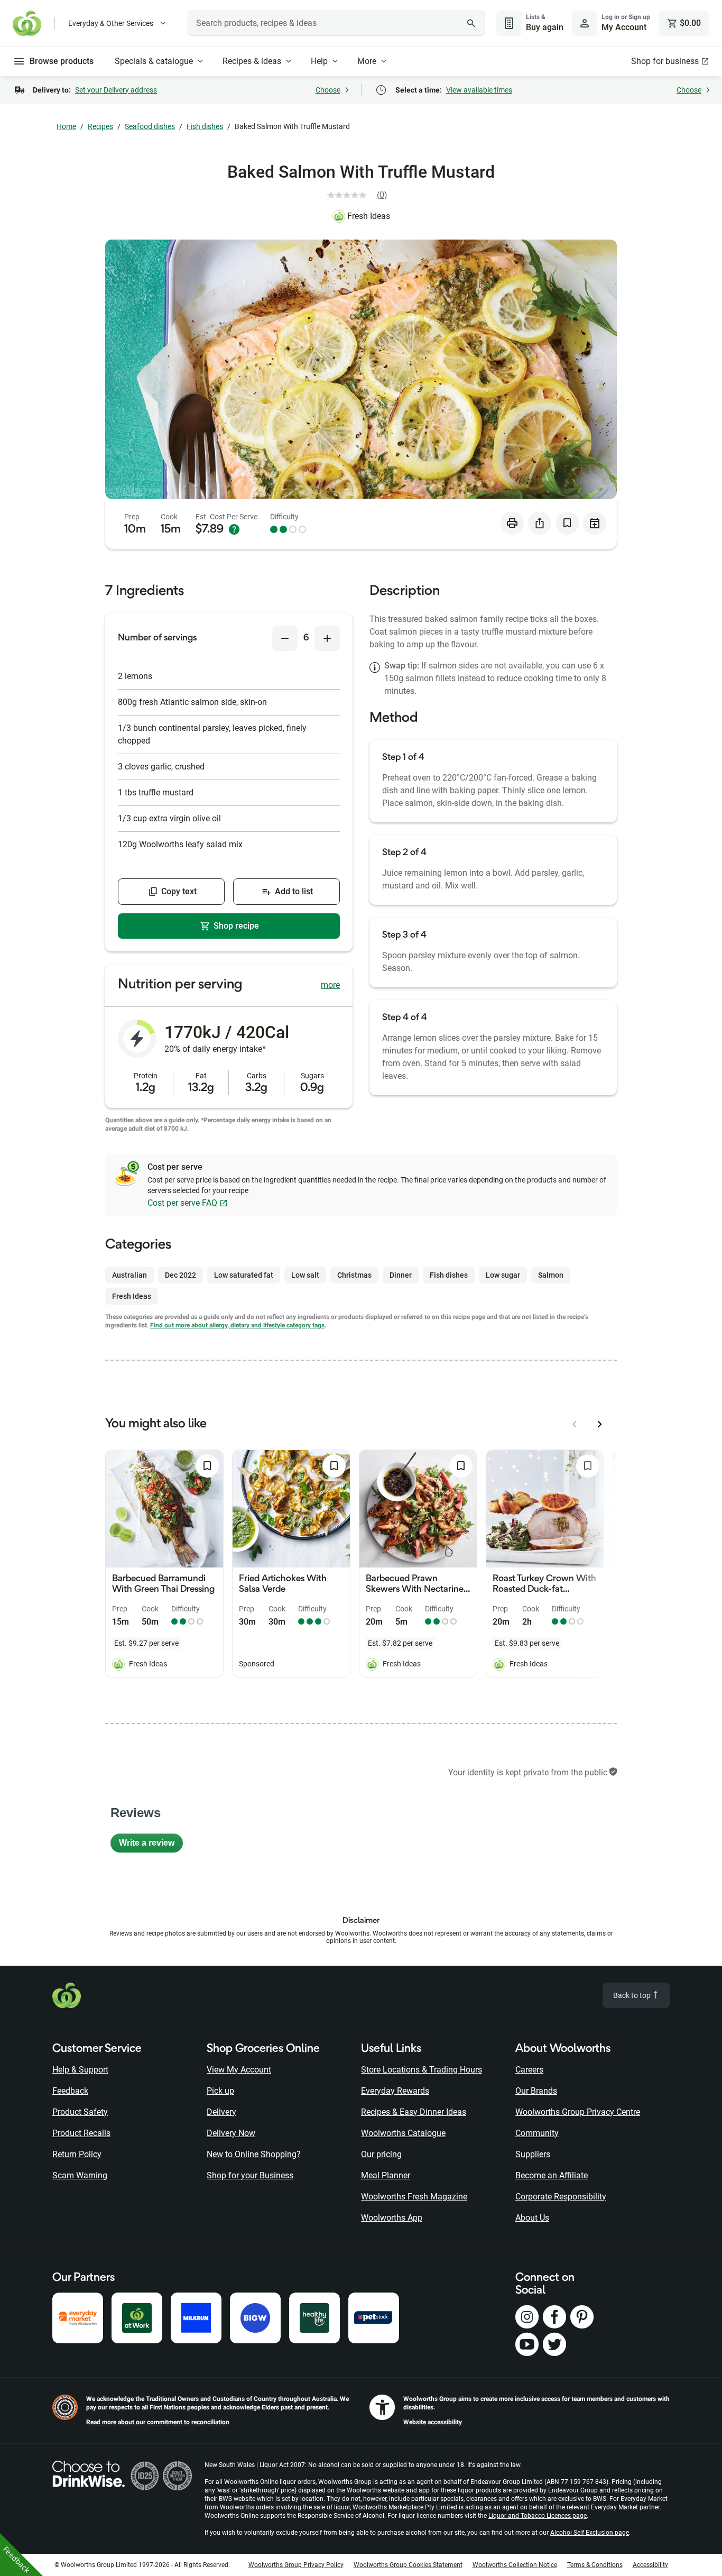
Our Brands (536, 2091)
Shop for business (665, 61)
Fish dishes (205, 126)
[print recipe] (512, 523)
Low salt (305, 1275)
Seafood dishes (150, 126)
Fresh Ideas (369, 216)
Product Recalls (81, 2133)
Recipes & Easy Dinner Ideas (414, 2112)
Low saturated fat (244, 1275)
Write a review (151, 1845)
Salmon (551, 1275)
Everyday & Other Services (111, 23)
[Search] (471, 23)
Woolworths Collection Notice (515, 2565)
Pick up (220, 2091)
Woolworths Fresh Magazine (414, 2197)
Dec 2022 (181, 1275)
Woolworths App (392, 2218)
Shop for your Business (250, 2175)
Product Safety (80, 2112)
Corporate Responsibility (561, 2197)
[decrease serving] (285, 638)
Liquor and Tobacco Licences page (538, 2516)
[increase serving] (327, 638)
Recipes (100, 126)
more (330, 985)
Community (537, 2133)
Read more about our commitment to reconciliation (158, 2422)
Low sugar (503, 1275)
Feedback (70, 2091)
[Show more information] (234, 529)
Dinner (401, 1275)
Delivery (221, 2112)
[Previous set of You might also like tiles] (575, 1424)
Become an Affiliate (552, 2175)
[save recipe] (567, 523)
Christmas (354, 1275)
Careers (529, 2070)
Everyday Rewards (395, 2091)
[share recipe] (540, 523)
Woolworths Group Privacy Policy (296, 2565)
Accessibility (650, 2565)
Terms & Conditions (595, 2565)
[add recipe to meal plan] (595, 523)
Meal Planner (386, 2175)
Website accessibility (433, 2422)
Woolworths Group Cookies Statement (408, 2565)
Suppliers (533, 2154)
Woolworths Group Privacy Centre (578, 2112)
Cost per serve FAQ (182, 1203)
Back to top (633, 1995)
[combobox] (336, 23)
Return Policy (77, 2154)
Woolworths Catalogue (403, 2133)
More (367, 61)
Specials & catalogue (154, 61)
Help (319, 61)
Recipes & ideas (252, 61)
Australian (129, 1275)
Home (66, 126)
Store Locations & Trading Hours (422, 2070)
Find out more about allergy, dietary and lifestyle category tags (237, 1325)
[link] (361, 195)
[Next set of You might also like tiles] (600, 1424)
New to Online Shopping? (254, 2154)
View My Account (239, 2070)
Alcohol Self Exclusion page (590, 2533)
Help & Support (80, 2070)
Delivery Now (231, 2133)
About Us (532, 2218)
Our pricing (381, 2154)
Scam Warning (80, 2175)
